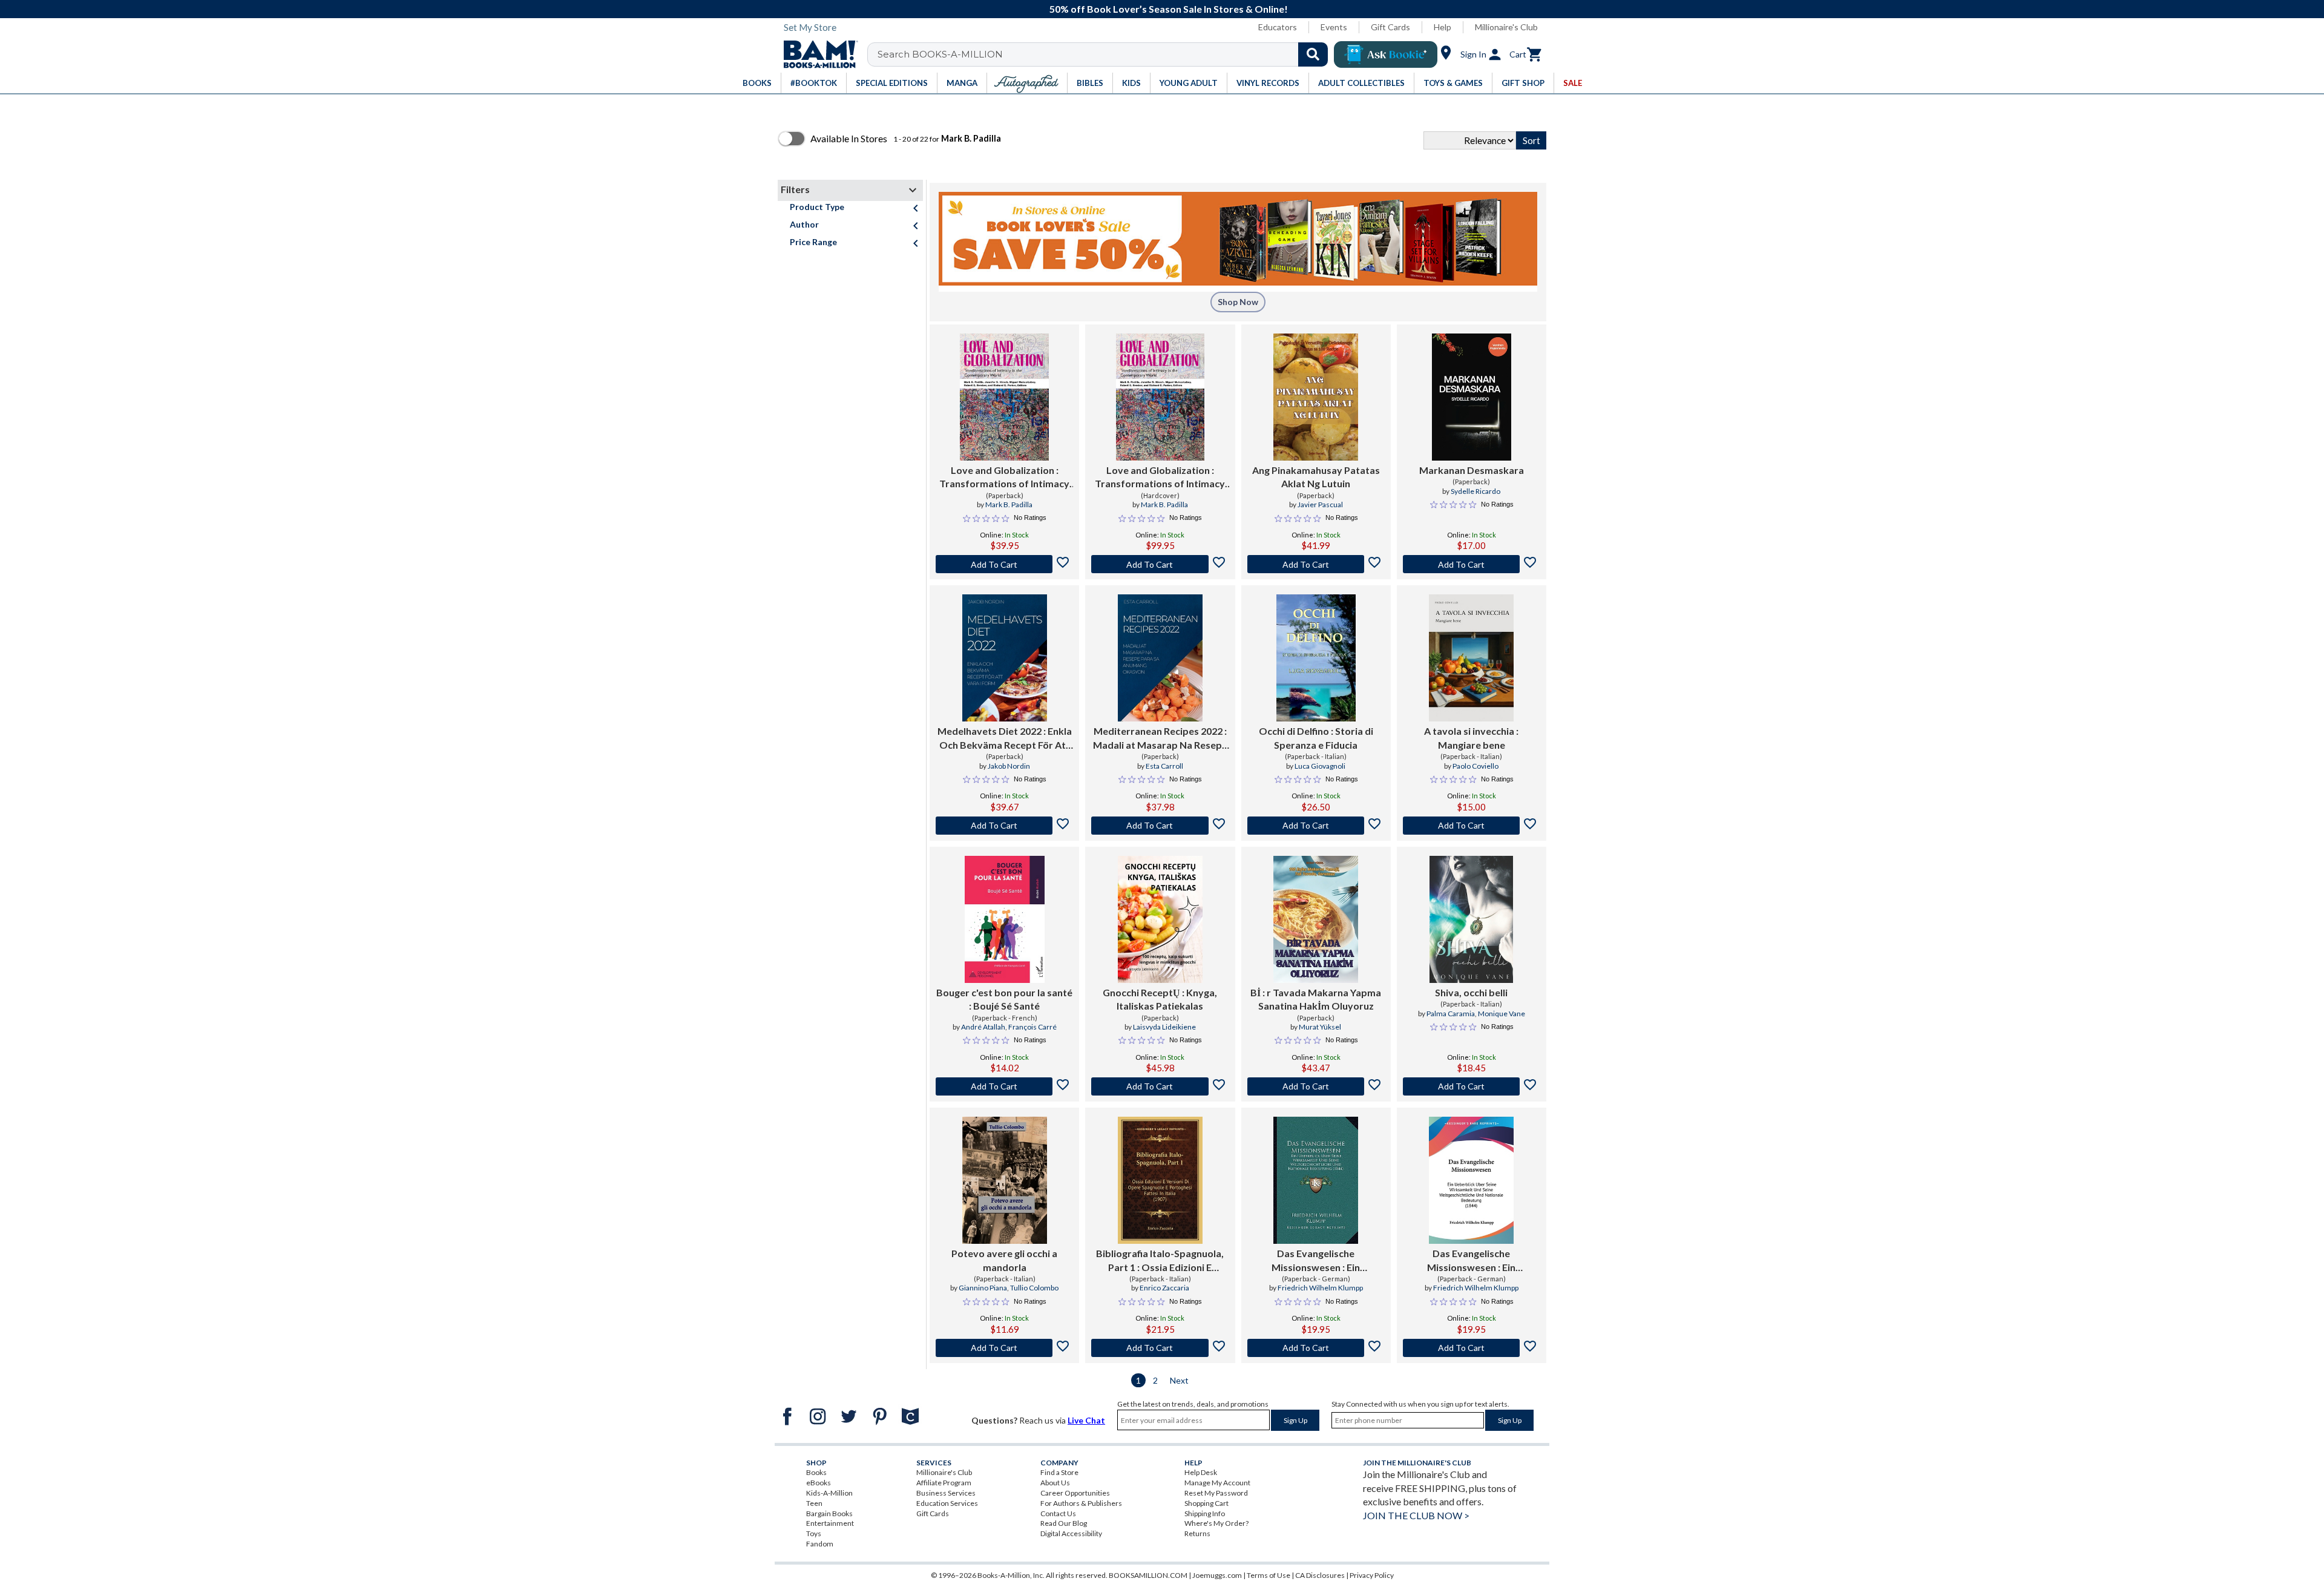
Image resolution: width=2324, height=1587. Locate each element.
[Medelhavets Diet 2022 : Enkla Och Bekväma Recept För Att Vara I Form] (1005, 658)
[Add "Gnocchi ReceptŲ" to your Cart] (1160, 1086)
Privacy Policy (1372, 1575)
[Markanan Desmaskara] (1472, 397)
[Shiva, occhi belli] (1471, 919)
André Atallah (983, 1027)
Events (1334, 27)
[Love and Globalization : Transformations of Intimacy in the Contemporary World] (1004, 397)
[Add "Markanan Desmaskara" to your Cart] (1472, 564)
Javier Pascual (1320, 504)
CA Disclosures (1320, 1575)
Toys (814, 1533)
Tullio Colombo (1034, 1288)
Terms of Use (1269, 1575)
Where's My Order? (1216, 1523)
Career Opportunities (1075, 1493)
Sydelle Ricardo (1475, 491)
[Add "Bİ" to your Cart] (1316, 1086)
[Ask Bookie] (1386, 54)
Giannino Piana (983, 1288)
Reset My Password (1216, 1493)
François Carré (1032, 1027)
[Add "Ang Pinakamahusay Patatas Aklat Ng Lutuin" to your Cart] (1316, 564)
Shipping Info (1205, 1513)
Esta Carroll (1164, 766)
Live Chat (1086, 1420)
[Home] (816, 54)
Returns (1197, 1533)
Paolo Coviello (1475, 766)
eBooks (819, 1483)
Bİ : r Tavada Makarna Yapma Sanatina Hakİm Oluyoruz (1316, 999)
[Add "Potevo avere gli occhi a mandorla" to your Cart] (1004, 1348)
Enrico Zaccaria (1164, 1288)
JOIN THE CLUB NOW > (1416, 1515)
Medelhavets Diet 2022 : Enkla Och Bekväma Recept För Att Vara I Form (1005, 738)
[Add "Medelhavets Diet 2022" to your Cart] (1004, 826)
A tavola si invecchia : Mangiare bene (1471, 738)
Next (1179, 1380)
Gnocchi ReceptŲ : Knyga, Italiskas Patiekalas (1160, 999)
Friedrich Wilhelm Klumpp (1320, 1288)
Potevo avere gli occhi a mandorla (1004, 1260)
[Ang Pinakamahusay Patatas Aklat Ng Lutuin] (1316, 397)
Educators (1278, 27)
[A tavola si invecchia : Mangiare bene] (1471, 658)
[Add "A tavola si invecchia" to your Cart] (1472, 826)
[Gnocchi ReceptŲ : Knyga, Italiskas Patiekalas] (1160, 919)
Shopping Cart (1206, 1503)
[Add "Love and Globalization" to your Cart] (1004, 564)
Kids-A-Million (829, 1493)
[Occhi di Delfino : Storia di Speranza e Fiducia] (1316, 658)
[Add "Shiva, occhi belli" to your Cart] (1472, 1086)
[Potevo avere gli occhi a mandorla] (1005, 1180)
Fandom (820, 1544)
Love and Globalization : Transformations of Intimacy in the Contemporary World (1004, 478)
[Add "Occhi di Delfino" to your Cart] (1316, 826)
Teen (814, 1503)
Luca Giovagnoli (1320, 766)
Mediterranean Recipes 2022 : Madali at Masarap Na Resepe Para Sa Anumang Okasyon (1160, 738)
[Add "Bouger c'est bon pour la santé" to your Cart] (1004, 1086)
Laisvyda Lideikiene (1164, 1027)
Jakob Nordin (1009, 766)
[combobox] (1105, 54)
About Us (1055, 1483)
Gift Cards (1390, 27)
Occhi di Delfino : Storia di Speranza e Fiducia (1316, 738)
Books (816, 1472)
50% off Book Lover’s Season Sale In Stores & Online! (1169, 9)
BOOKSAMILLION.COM (1148, 1575)
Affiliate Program (944, 1483)
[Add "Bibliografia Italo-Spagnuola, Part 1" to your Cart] (1160, 1348)
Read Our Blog (1064, 1523)
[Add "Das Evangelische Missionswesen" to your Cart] (1316, 1348)
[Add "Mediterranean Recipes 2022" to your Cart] (1160, 826)
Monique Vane (1502, 1014)
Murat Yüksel (1320, 1027)
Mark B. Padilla (1009, 504)
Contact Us (1058, 1513)
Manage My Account (1217, 1483)
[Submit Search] (1313, 54)
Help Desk (1201, 1472)
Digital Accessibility (1071, 1533)
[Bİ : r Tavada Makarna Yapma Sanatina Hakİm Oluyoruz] (1316, 919)
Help (1443, 27)
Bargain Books (829, 1513)
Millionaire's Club (1506, 27)
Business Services (946, 1493)
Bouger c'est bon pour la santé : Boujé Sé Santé (1004, 999)
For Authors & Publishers (1081, 1503)
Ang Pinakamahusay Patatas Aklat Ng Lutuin (1316, 477)
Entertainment (830, 1523)
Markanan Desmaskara (1472, 470)
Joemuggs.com (1217, 1575)
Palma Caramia (1451, 1014)
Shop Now (1238, 302)
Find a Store (1059, 1472)
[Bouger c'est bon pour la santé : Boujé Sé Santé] (1005, 919)
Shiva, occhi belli (1471, 992)
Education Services (947, 1503)
